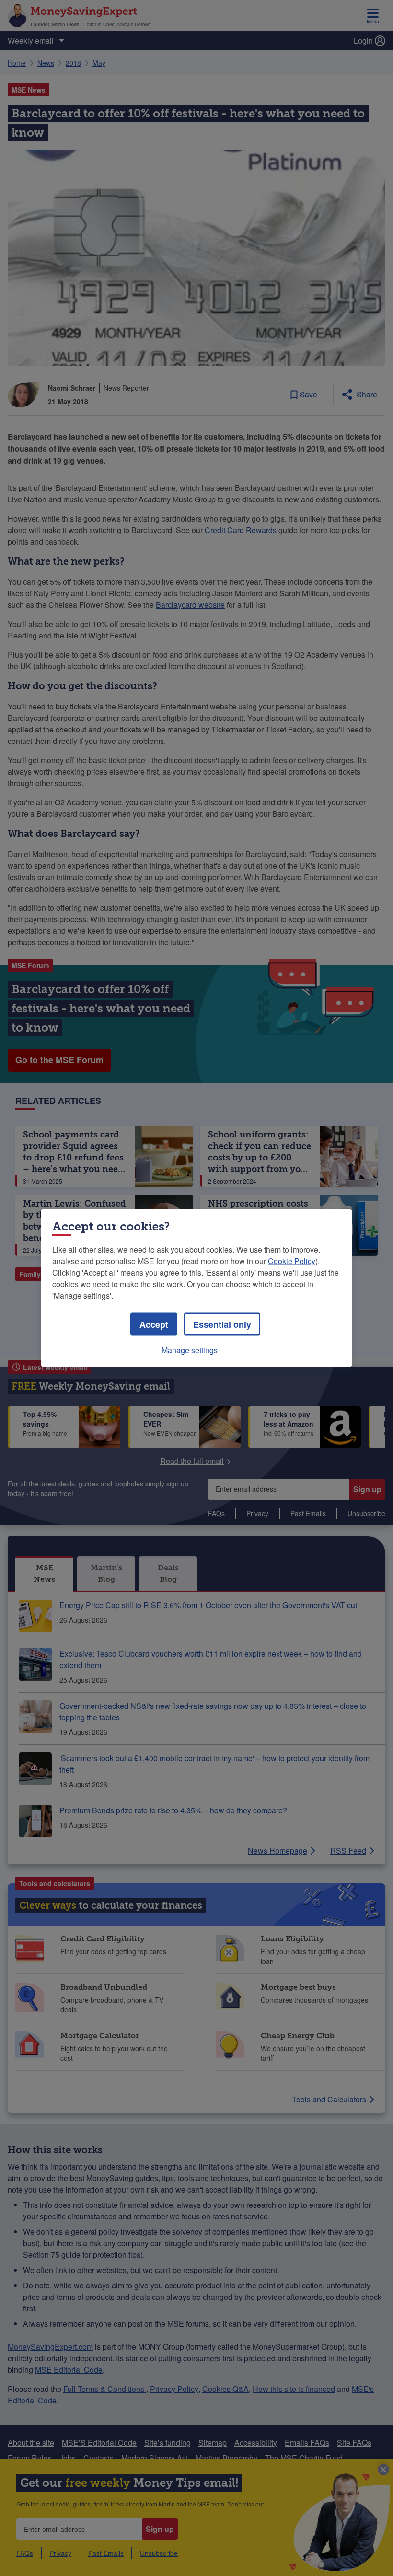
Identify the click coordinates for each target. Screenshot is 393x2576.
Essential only (222, 1324)
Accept (154, 1324)
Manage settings (190, 1350)
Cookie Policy (292, 1261)
